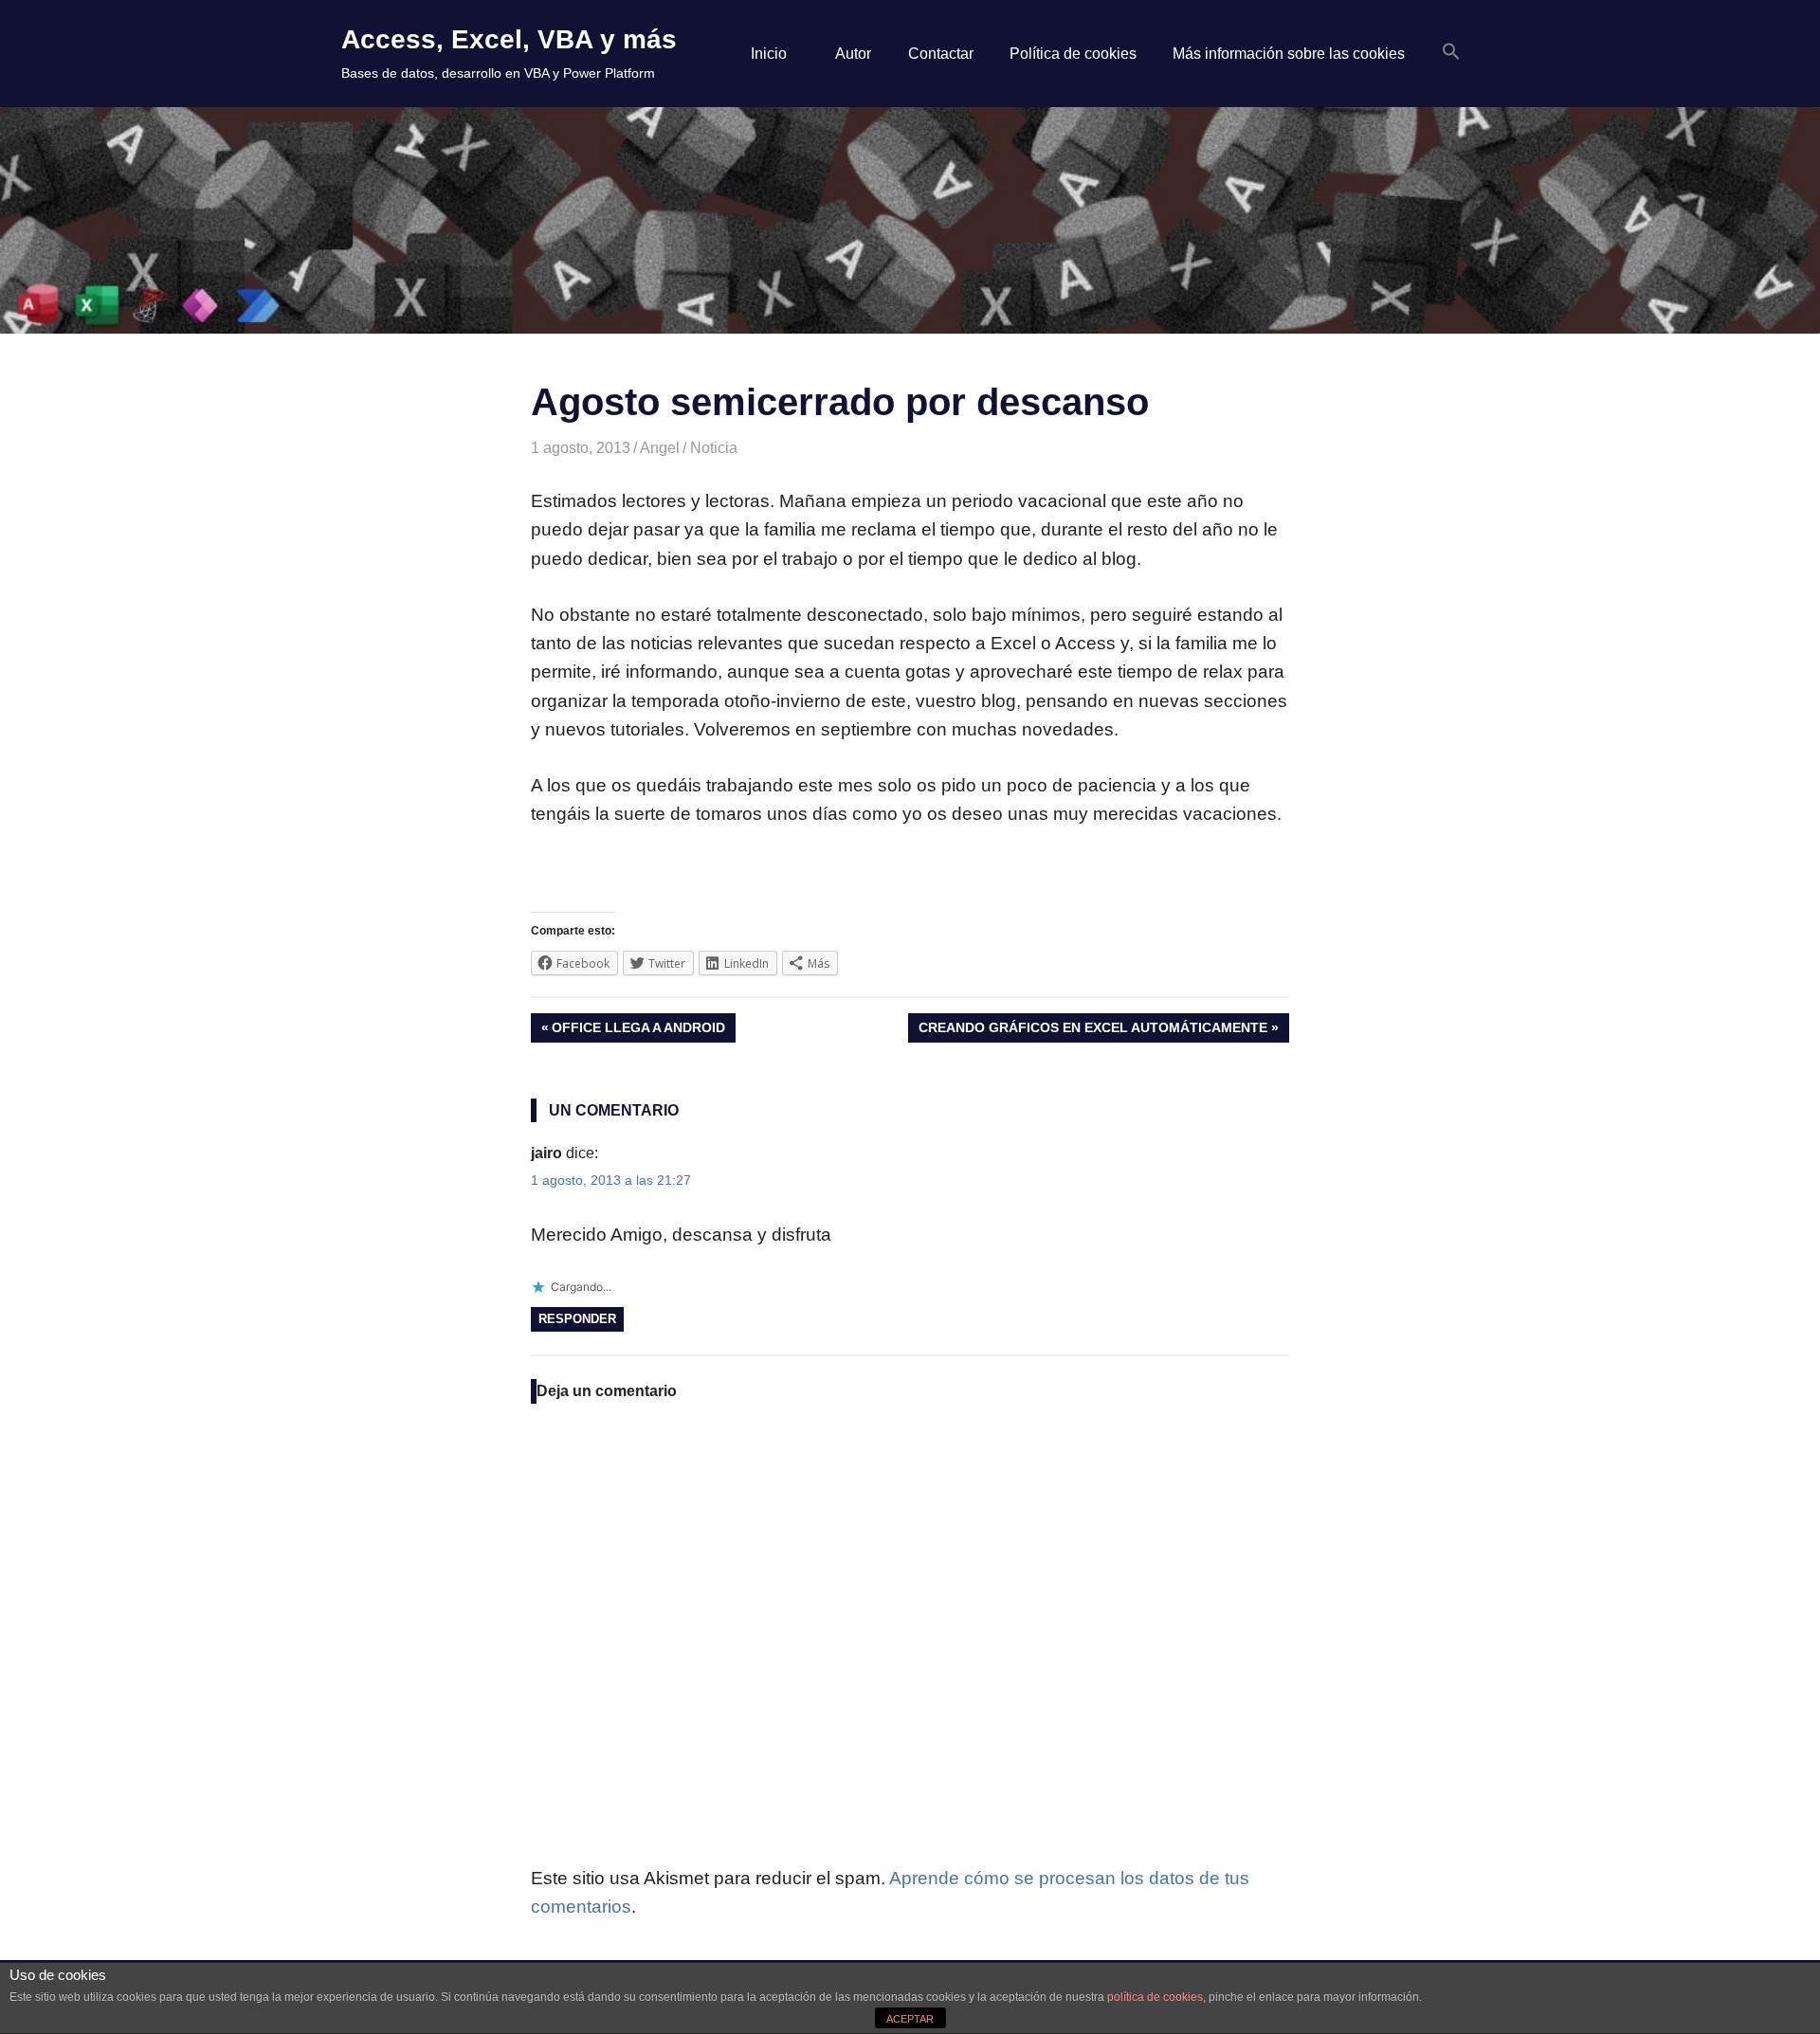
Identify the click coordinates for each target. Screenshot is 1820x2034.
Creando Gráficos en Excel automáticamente (1092, 1031)
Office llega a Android (638, 1031)
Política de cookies (1073, 54)
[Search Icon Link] (1451, 53)
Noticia (714, 448)
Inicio (769, 54)
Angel (660, 448)
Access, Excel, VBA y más (509, 39)
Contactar (941, 54)
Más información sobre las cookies (1289, 54)
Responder (577, 1319)
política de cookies (1155, 1997)
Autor (853, 54)
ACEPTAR (910, 2019)
